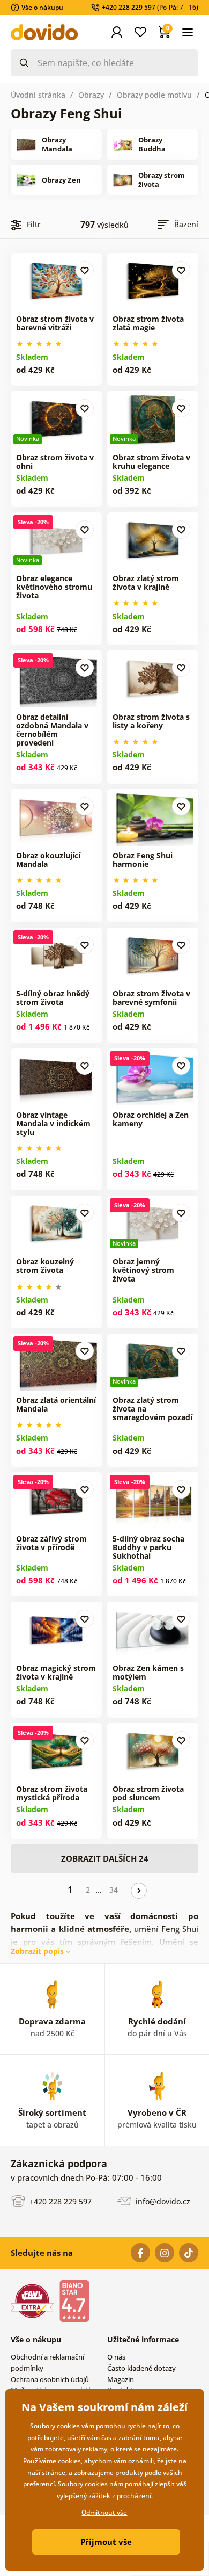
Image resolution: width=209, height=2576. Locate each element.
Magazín (121, 2379)
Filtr (34, 224)
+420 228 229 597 (59, 2201)
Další (139, 1891)
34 (114, 1890)
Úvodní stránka (38, 95)
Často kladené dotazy (141, 2368)
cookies (69, 2461)
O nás (116, 2357)
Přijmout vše (106, 2542)
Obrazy (91, 95)
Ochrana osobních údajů (50, 2379)
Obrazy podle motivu (154, 95)
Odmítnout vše (104, 2512)
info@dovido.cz (162, 2201)
